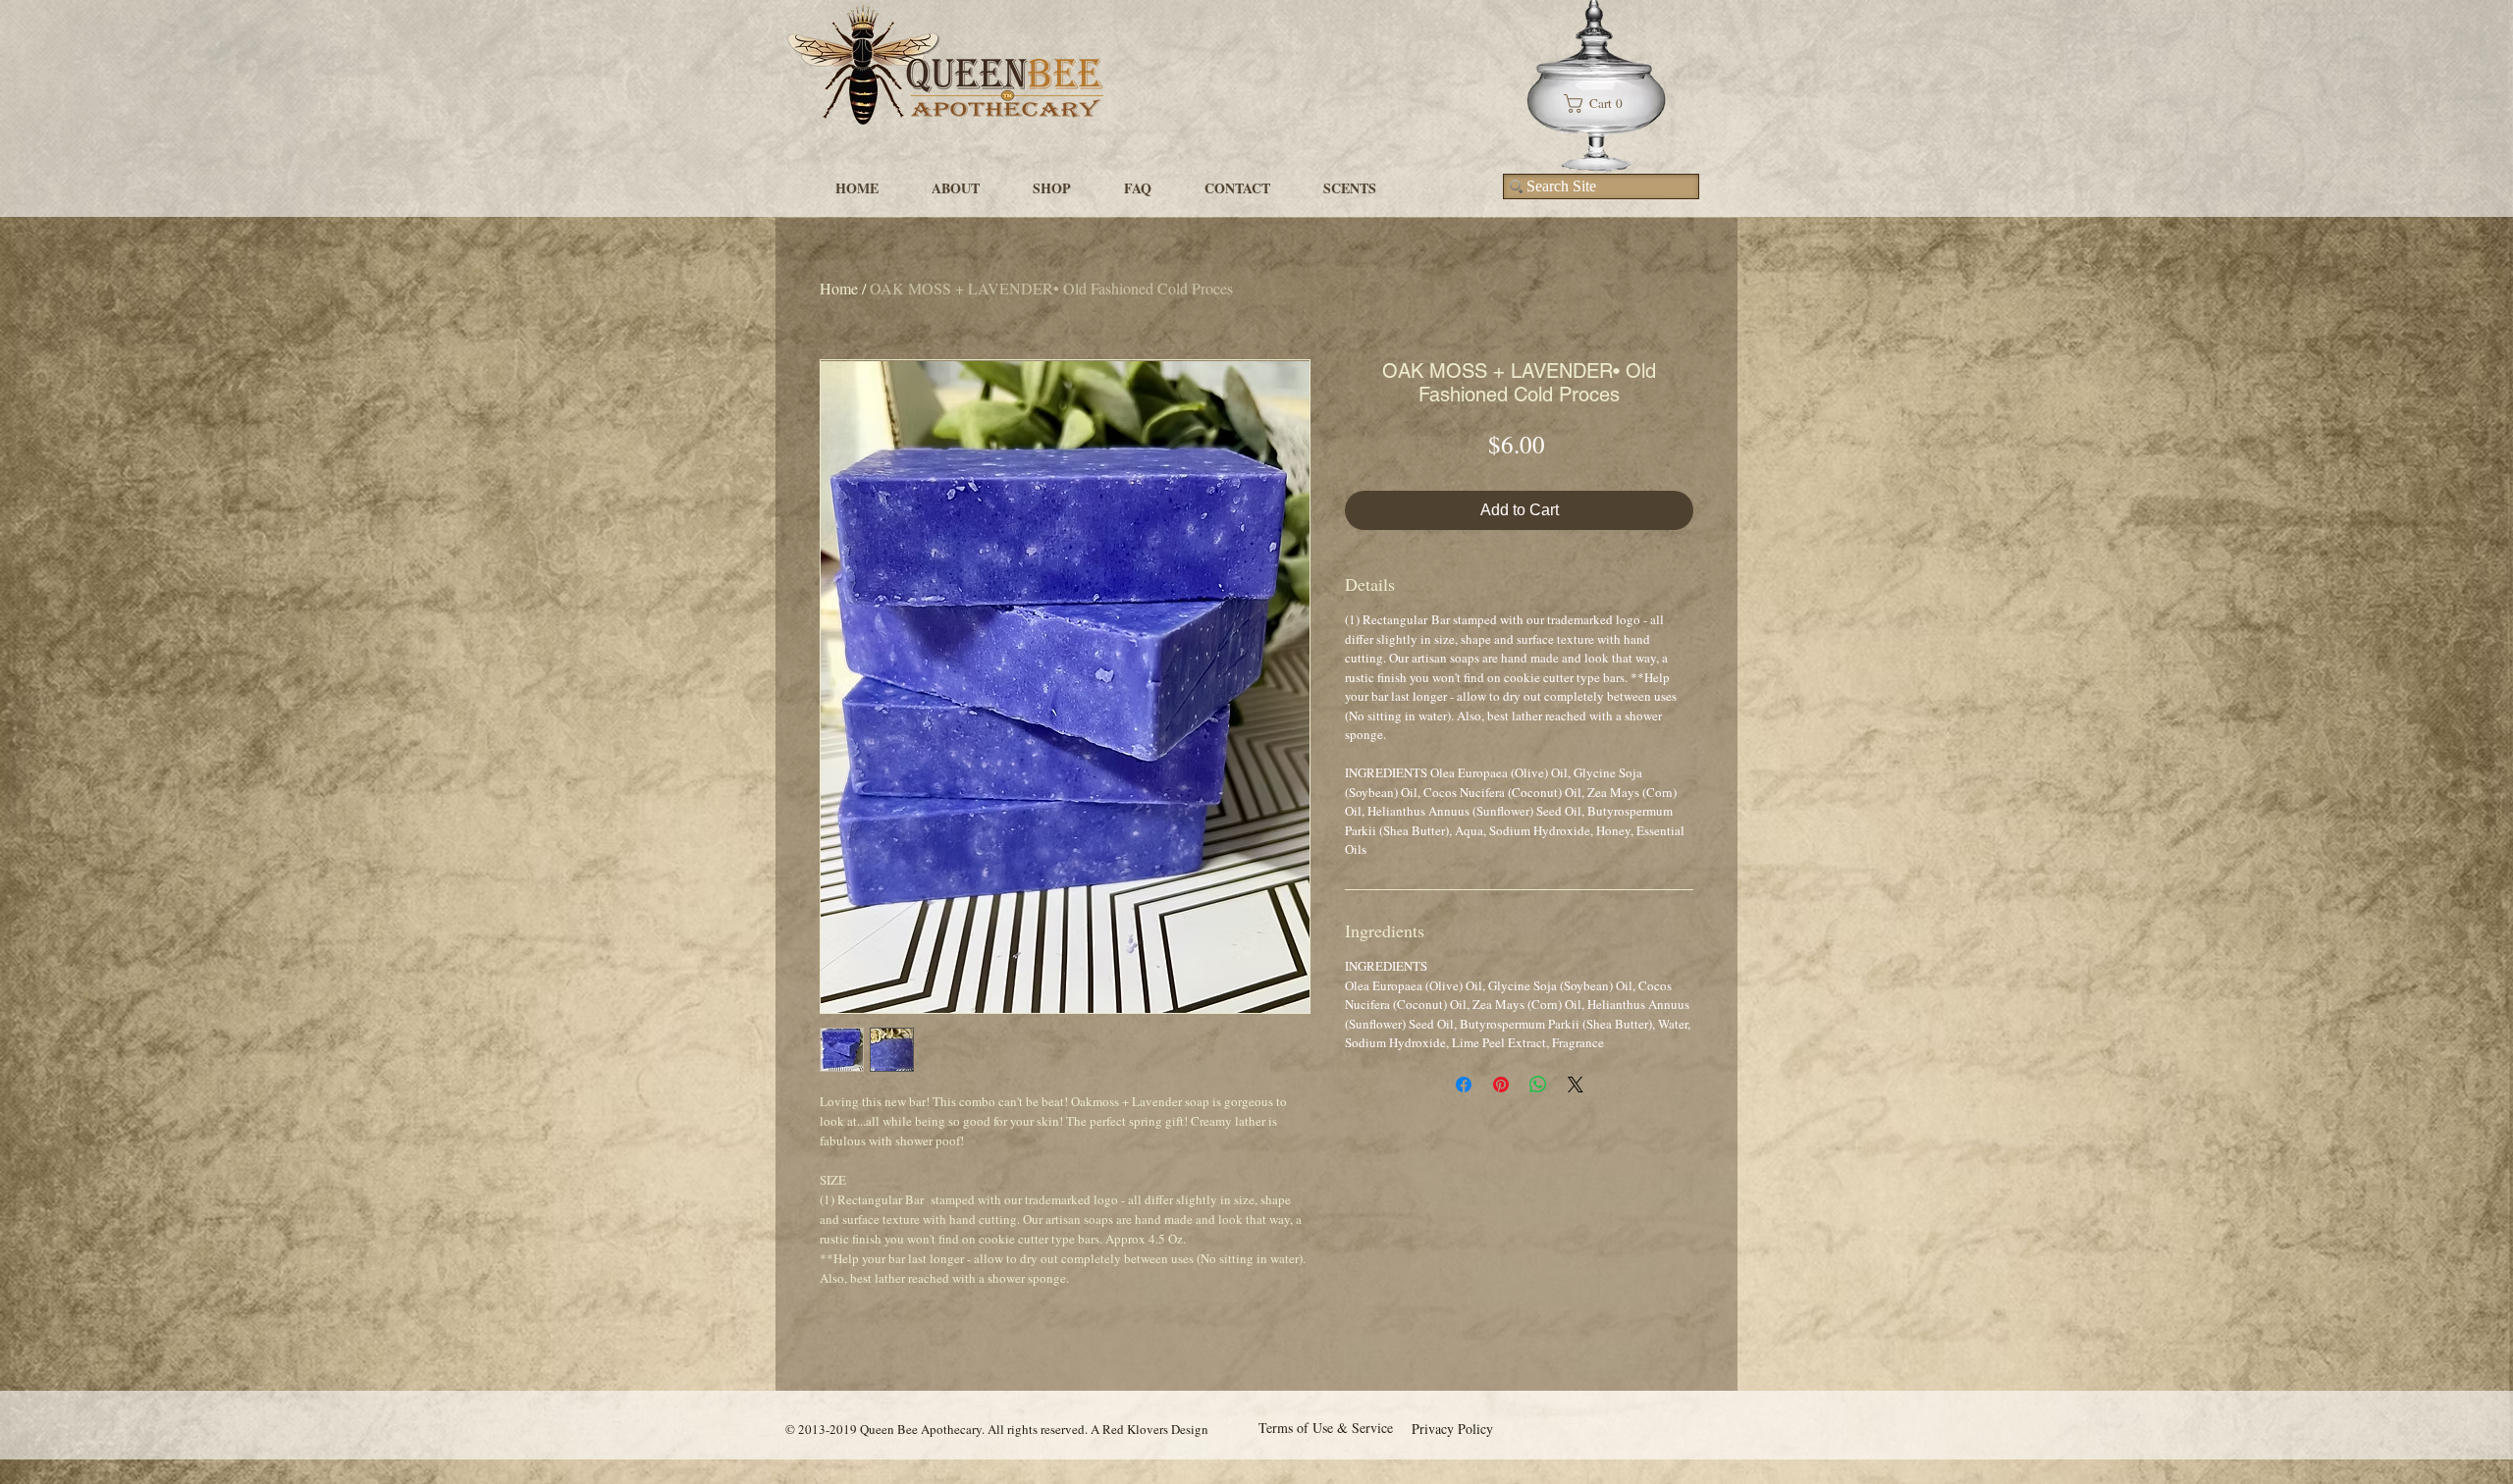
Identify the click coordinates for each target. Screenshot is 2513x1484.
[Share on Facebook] (1464, 1085)
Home (839, 288)
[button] (1601, 104)
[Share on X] (1576, 1085)
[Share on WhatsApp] (1538, 1085)
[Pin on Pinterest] (1501, 1085)
